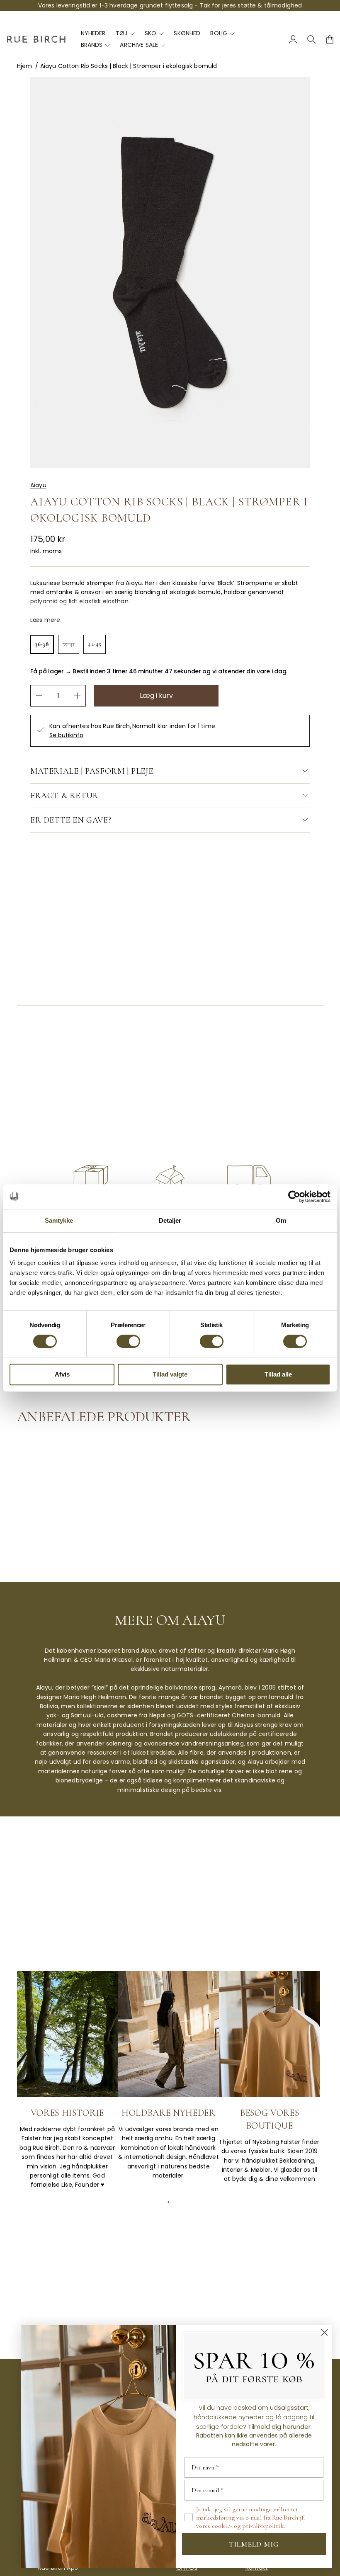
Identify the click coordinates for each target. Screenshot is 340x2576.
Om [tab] (281, 1220)
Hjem (25, 66)
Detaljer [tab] (170, 1220)
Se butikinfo (66, 735)
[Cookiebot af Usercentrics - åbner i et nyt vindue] (294, 1197)
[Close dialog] (324, 2332)
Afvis (62, 1374)
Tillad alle (278, 1374)
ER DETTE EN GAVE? (71, 820)
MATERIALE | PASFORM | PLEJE (92, 771)
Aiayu (38, 485)
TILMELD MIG (254, 2544)
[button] (42, 644)
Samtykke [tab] (59, 1220)
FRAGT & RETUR (64, 796)
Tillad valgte (170, 1374)
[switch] (128, 1341)
